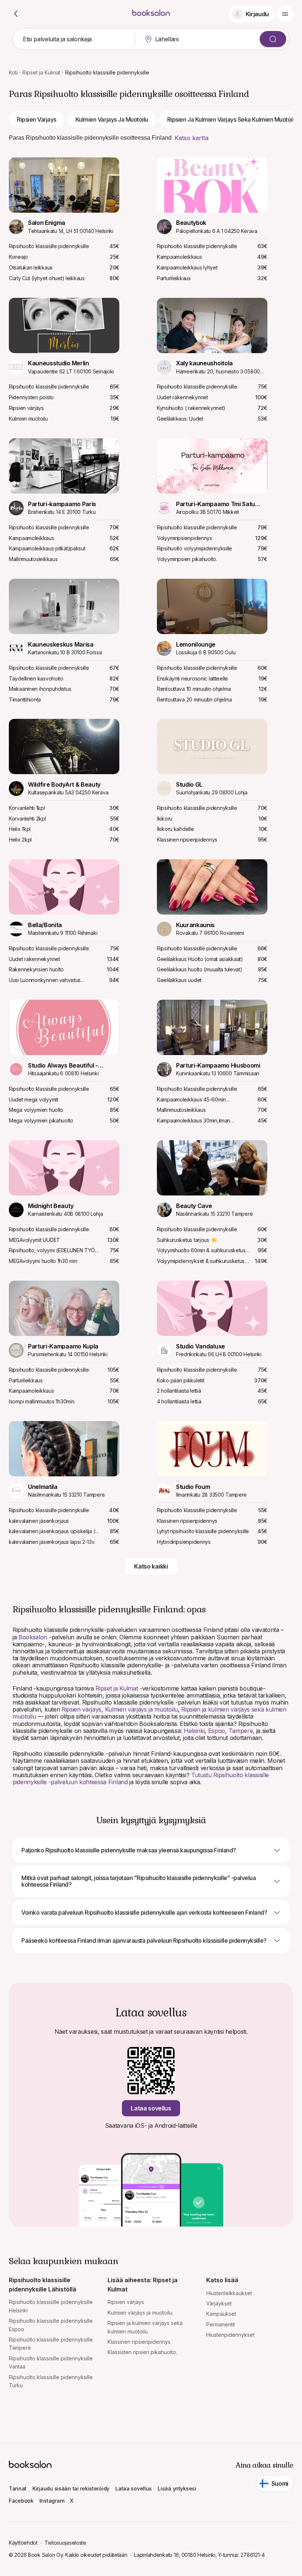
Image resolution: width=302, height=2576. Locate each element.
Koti (13, 72)
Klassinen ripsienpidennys (139, 2342)
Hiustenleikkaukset (229, 2293)
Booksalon (33, 1637)
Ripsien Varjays (37, 119)
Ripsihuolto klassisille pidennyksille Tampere (51, 2344)
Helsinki (194, 1731)
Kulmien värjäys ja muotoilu (141, 1709)
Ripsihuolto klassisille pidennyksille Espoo (51, 2325)
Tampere (241, 1731)
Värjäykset (219, 2303)
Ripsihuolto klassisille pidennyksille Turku (51, 2381)
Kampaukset (221, 2314)
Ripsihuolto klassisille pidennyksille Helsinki (51, 2306)
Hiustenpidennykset (230, 2335)
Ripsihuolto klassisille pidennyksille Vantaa (51, 2362)
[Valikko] (285, 14)
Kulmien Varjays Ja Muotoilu (112, 119)
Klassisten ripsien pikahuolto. (142, 2352)
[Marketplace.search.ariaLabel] (273, 39)
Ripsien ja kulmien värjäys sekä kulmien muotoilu (145, 2327)
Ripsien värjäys (81, 1709)
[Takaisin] (16, 14)
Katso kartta (192, 138)
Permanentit (221, 2324)
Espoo (217, 1731)
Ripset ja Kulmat (41, 72)
